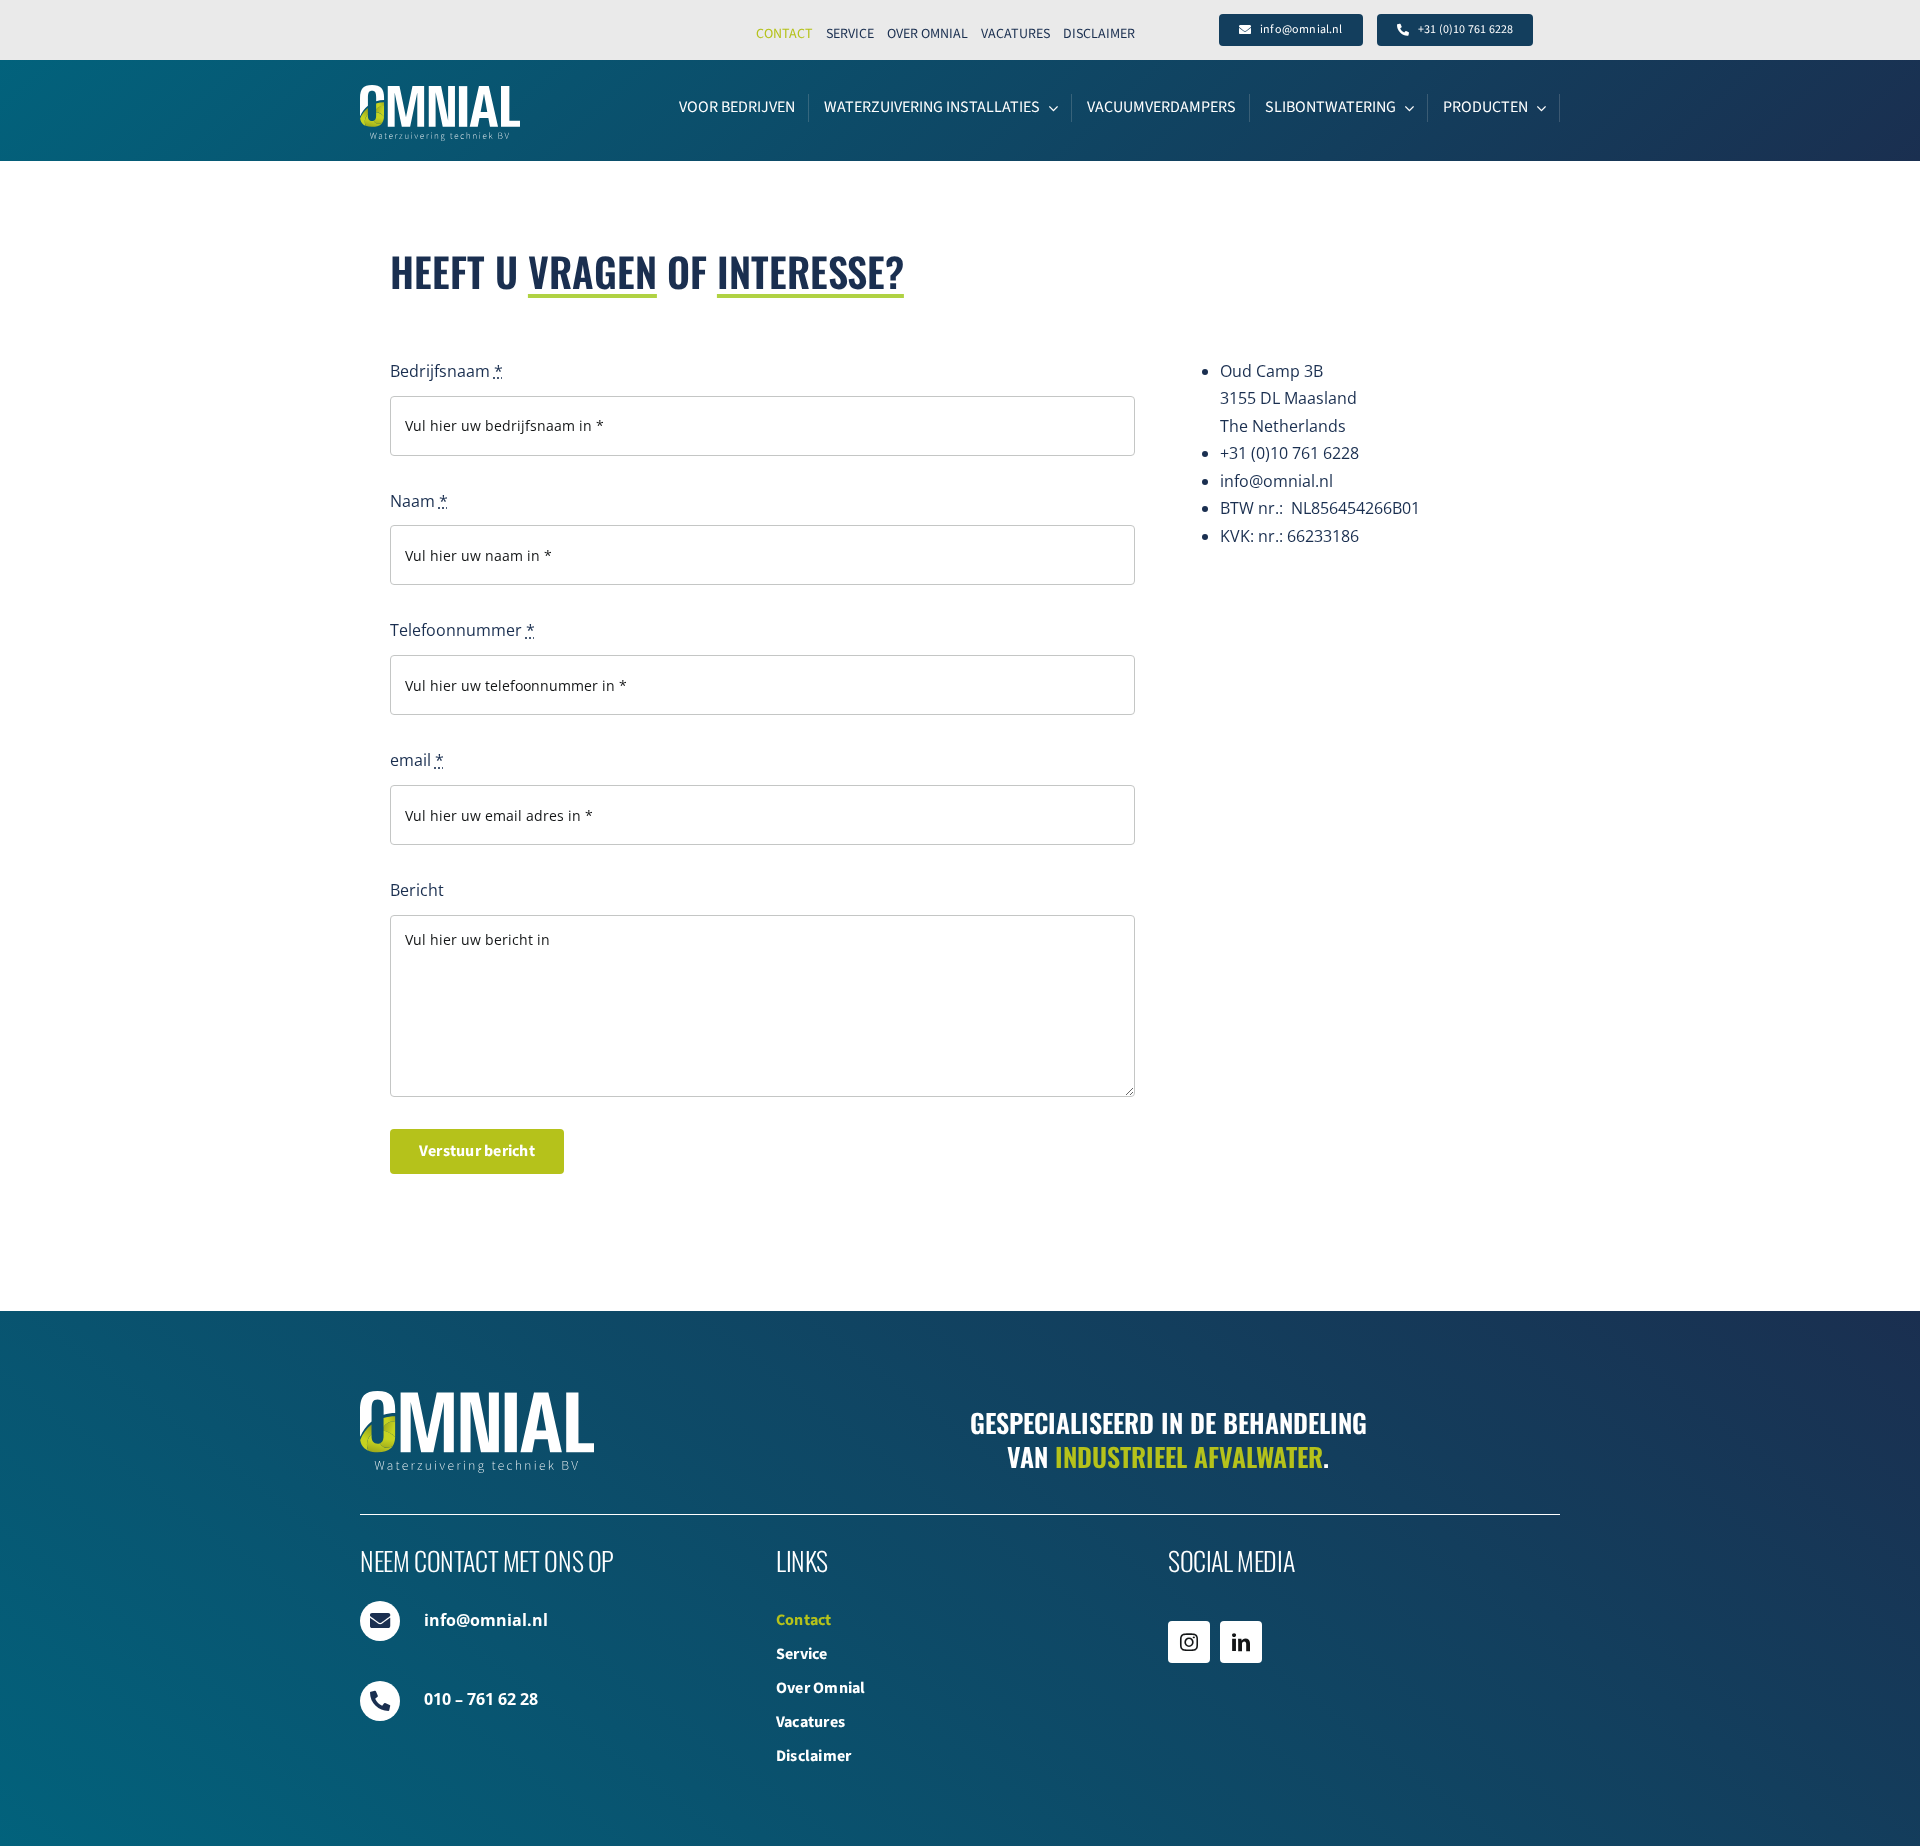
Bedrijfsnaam (446, 371)
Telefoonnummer (462, 630)
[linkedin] (1241, 1642)
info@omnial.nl (1276, 481)
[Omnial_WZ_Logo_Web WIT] (440, 93)
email (417, 760)
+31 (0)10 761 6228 (1289, 453)
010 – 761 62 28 (481, 1699)
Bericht (417, 890)
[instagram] (1189, 1642)
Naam (419, 501)
